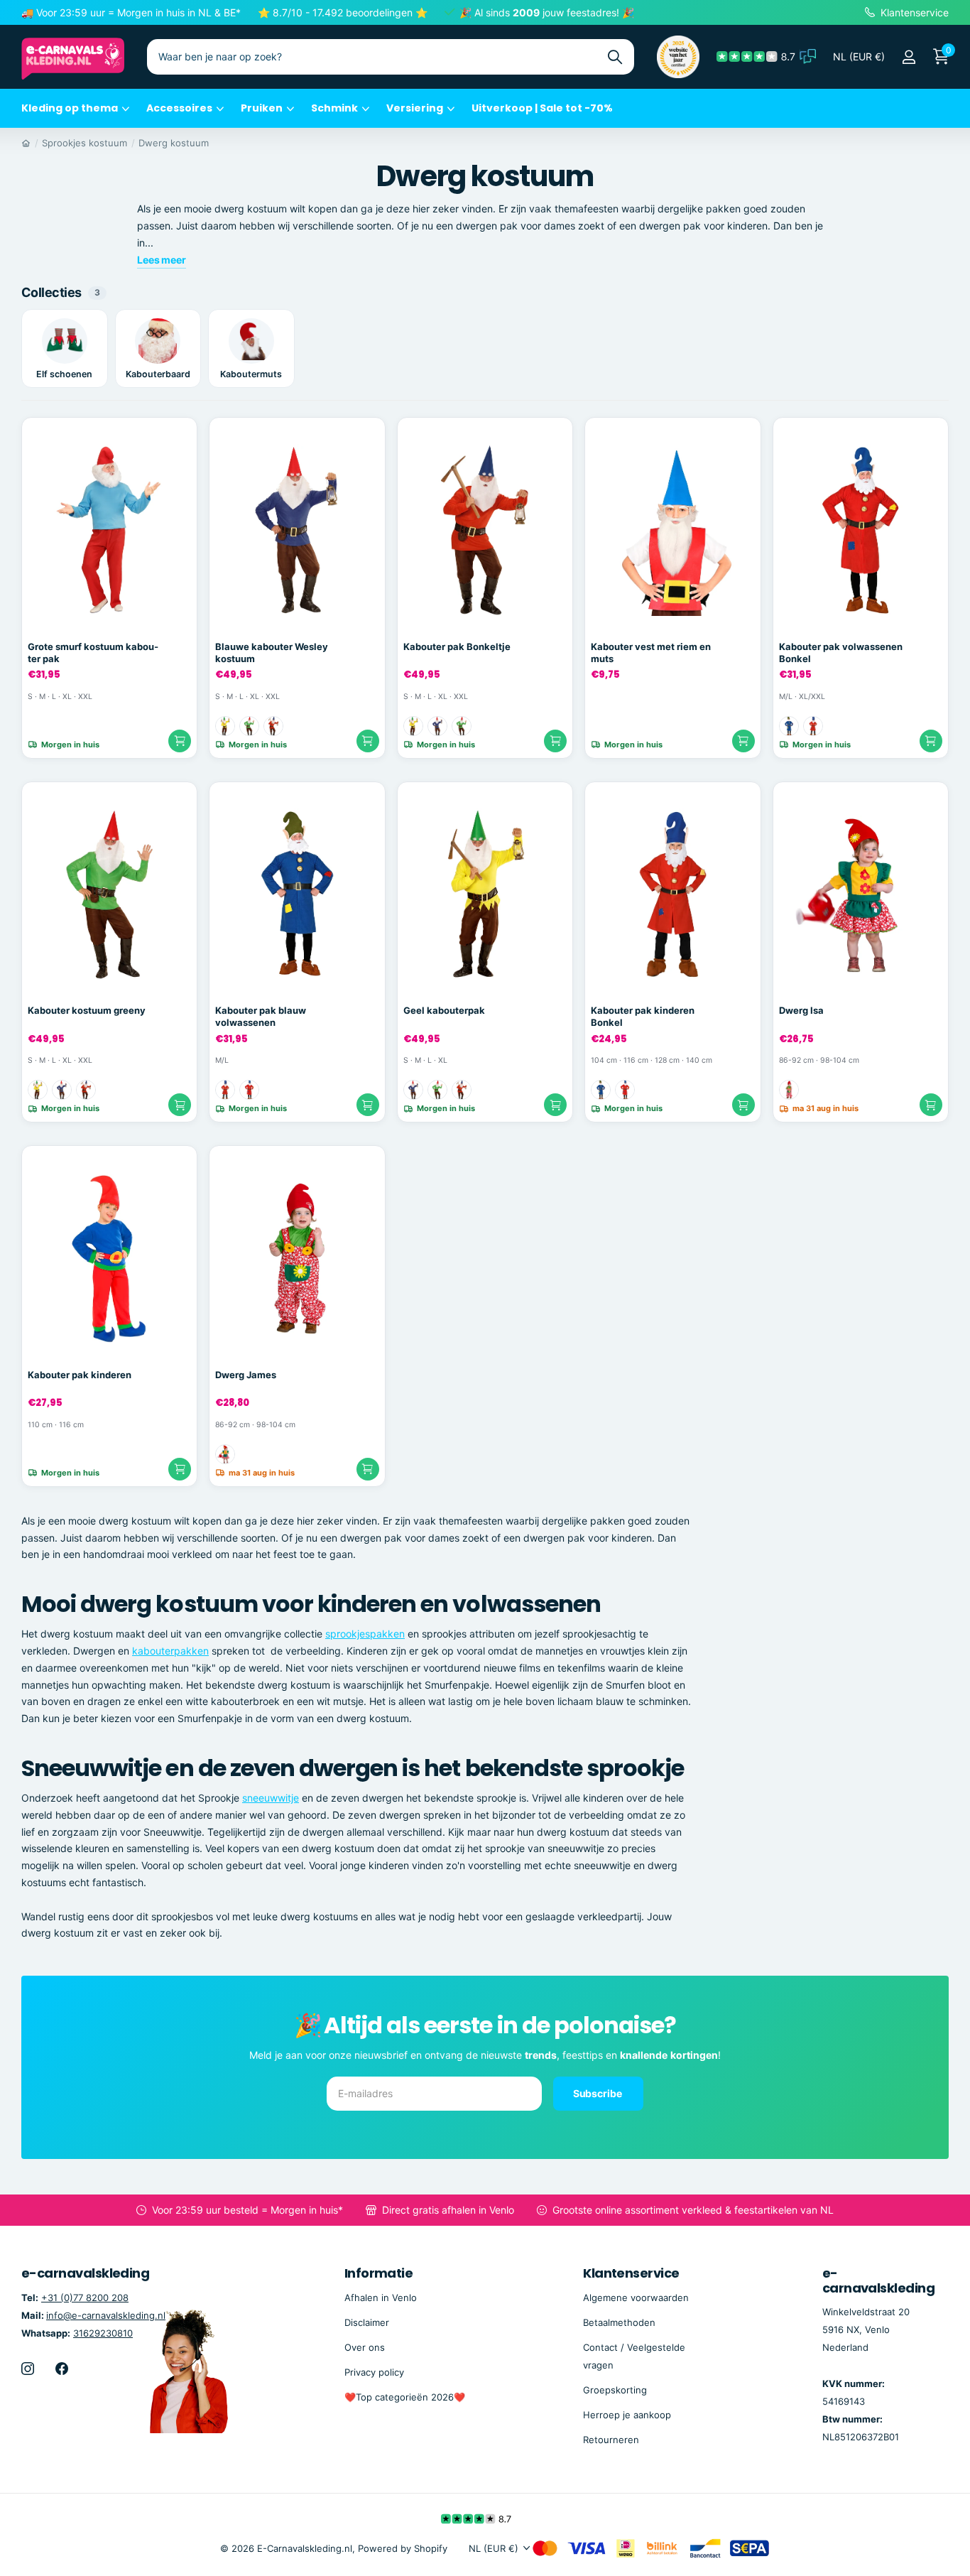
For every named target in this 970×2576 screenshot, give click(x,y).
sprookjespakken (365, 1634)
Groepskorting (615, 2390)
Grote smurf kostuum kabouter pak (93, 653)
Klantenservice (631, 2273)
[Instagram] (28, 2369)
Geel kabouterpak (444, 1010)
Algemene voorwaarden (636, 2298)
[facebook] (62, 2369)
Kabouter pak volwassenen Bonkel (841, 653)
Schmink (334, 108)
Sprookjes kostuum (85, 143)
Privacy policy (374, 2372)
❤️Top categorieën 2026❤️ (405, 2397)
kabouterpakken (170, 1651)
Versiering (415, 108)
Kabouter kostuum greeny (87, 1010)
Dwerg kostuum (174, 143)
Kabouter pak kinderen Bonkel (643, 1016)
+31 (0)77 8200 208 (85, 2298)
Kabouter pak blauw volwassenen (261, 1016)
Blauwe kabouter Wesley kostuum (272, 653)
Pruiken (262, 108)
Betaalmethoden (619, 2322)
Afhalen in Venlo (381, 2298)
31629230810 (103, 2333)
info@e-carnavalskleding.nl (106, 2315)
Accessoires (179, 108)
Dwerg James (246, 1375)
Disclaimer (367, 2322)
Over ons (365, 2347)
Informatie (379, 2273)
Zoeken (615, 57)
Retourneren (611, 2440)
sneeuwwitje (271, 1798)
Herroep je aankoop (627, 2415)
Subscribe (599, 2093)
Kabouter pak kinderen (80, 1375)
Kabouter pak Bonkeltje (457, 646)
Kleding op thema (70, 108)
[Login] (909, 57)
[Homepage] (26, 143)
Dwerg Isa (801, 1010)
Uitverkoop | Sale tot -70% (542, 108)
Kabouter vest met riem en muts (651, 653)
